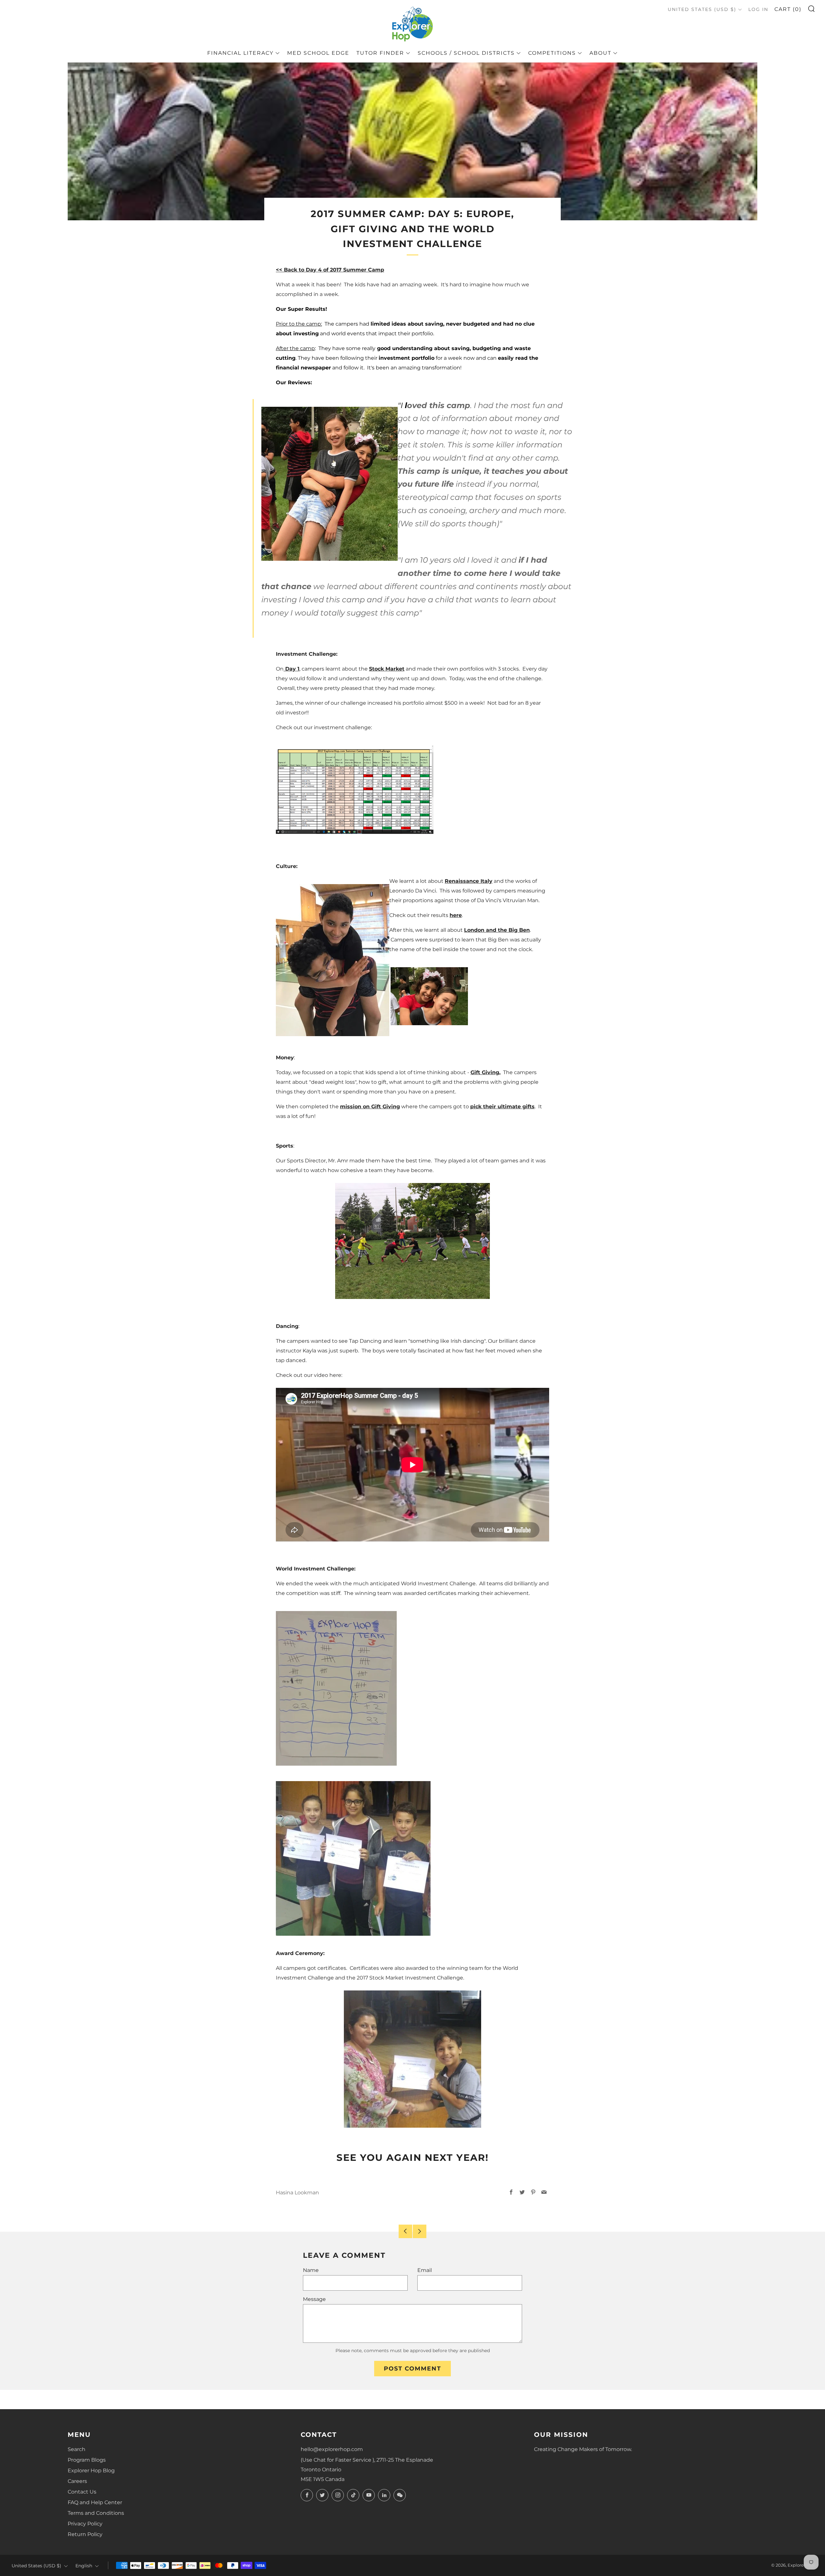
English (84, 2566)
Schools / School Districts (466, 53)
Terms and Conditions (96, 2513)
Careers (77, 2481)
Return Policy (85, 2534)
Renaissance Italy (469, 881)
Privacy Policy (85, 2524)
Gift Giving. (485, 1072)
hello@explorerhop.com (332, 2449)
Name (311, 2270)
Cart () (788, 9)
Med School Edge (318, 53)
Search (77, 2449)
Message (314, 2299)
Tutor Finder (380, 53)
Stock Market (387, 669)
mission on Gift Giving (370, 1107)
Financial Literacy (240, 53)
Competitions (552, 53)
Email (425, 2270)
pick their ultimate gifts (502, 1107)
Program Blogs (87, 2460)
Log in (758, 9)
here (456, 915)
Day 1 (291, 669)
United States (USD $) (702, 9)
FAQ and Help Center (95, 2502)
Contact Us (82, 2492)
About (600, 53)
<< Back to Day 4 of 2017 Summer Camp (330, 270)
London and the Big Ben (497, 930)
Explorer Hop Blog (91, 2471)
